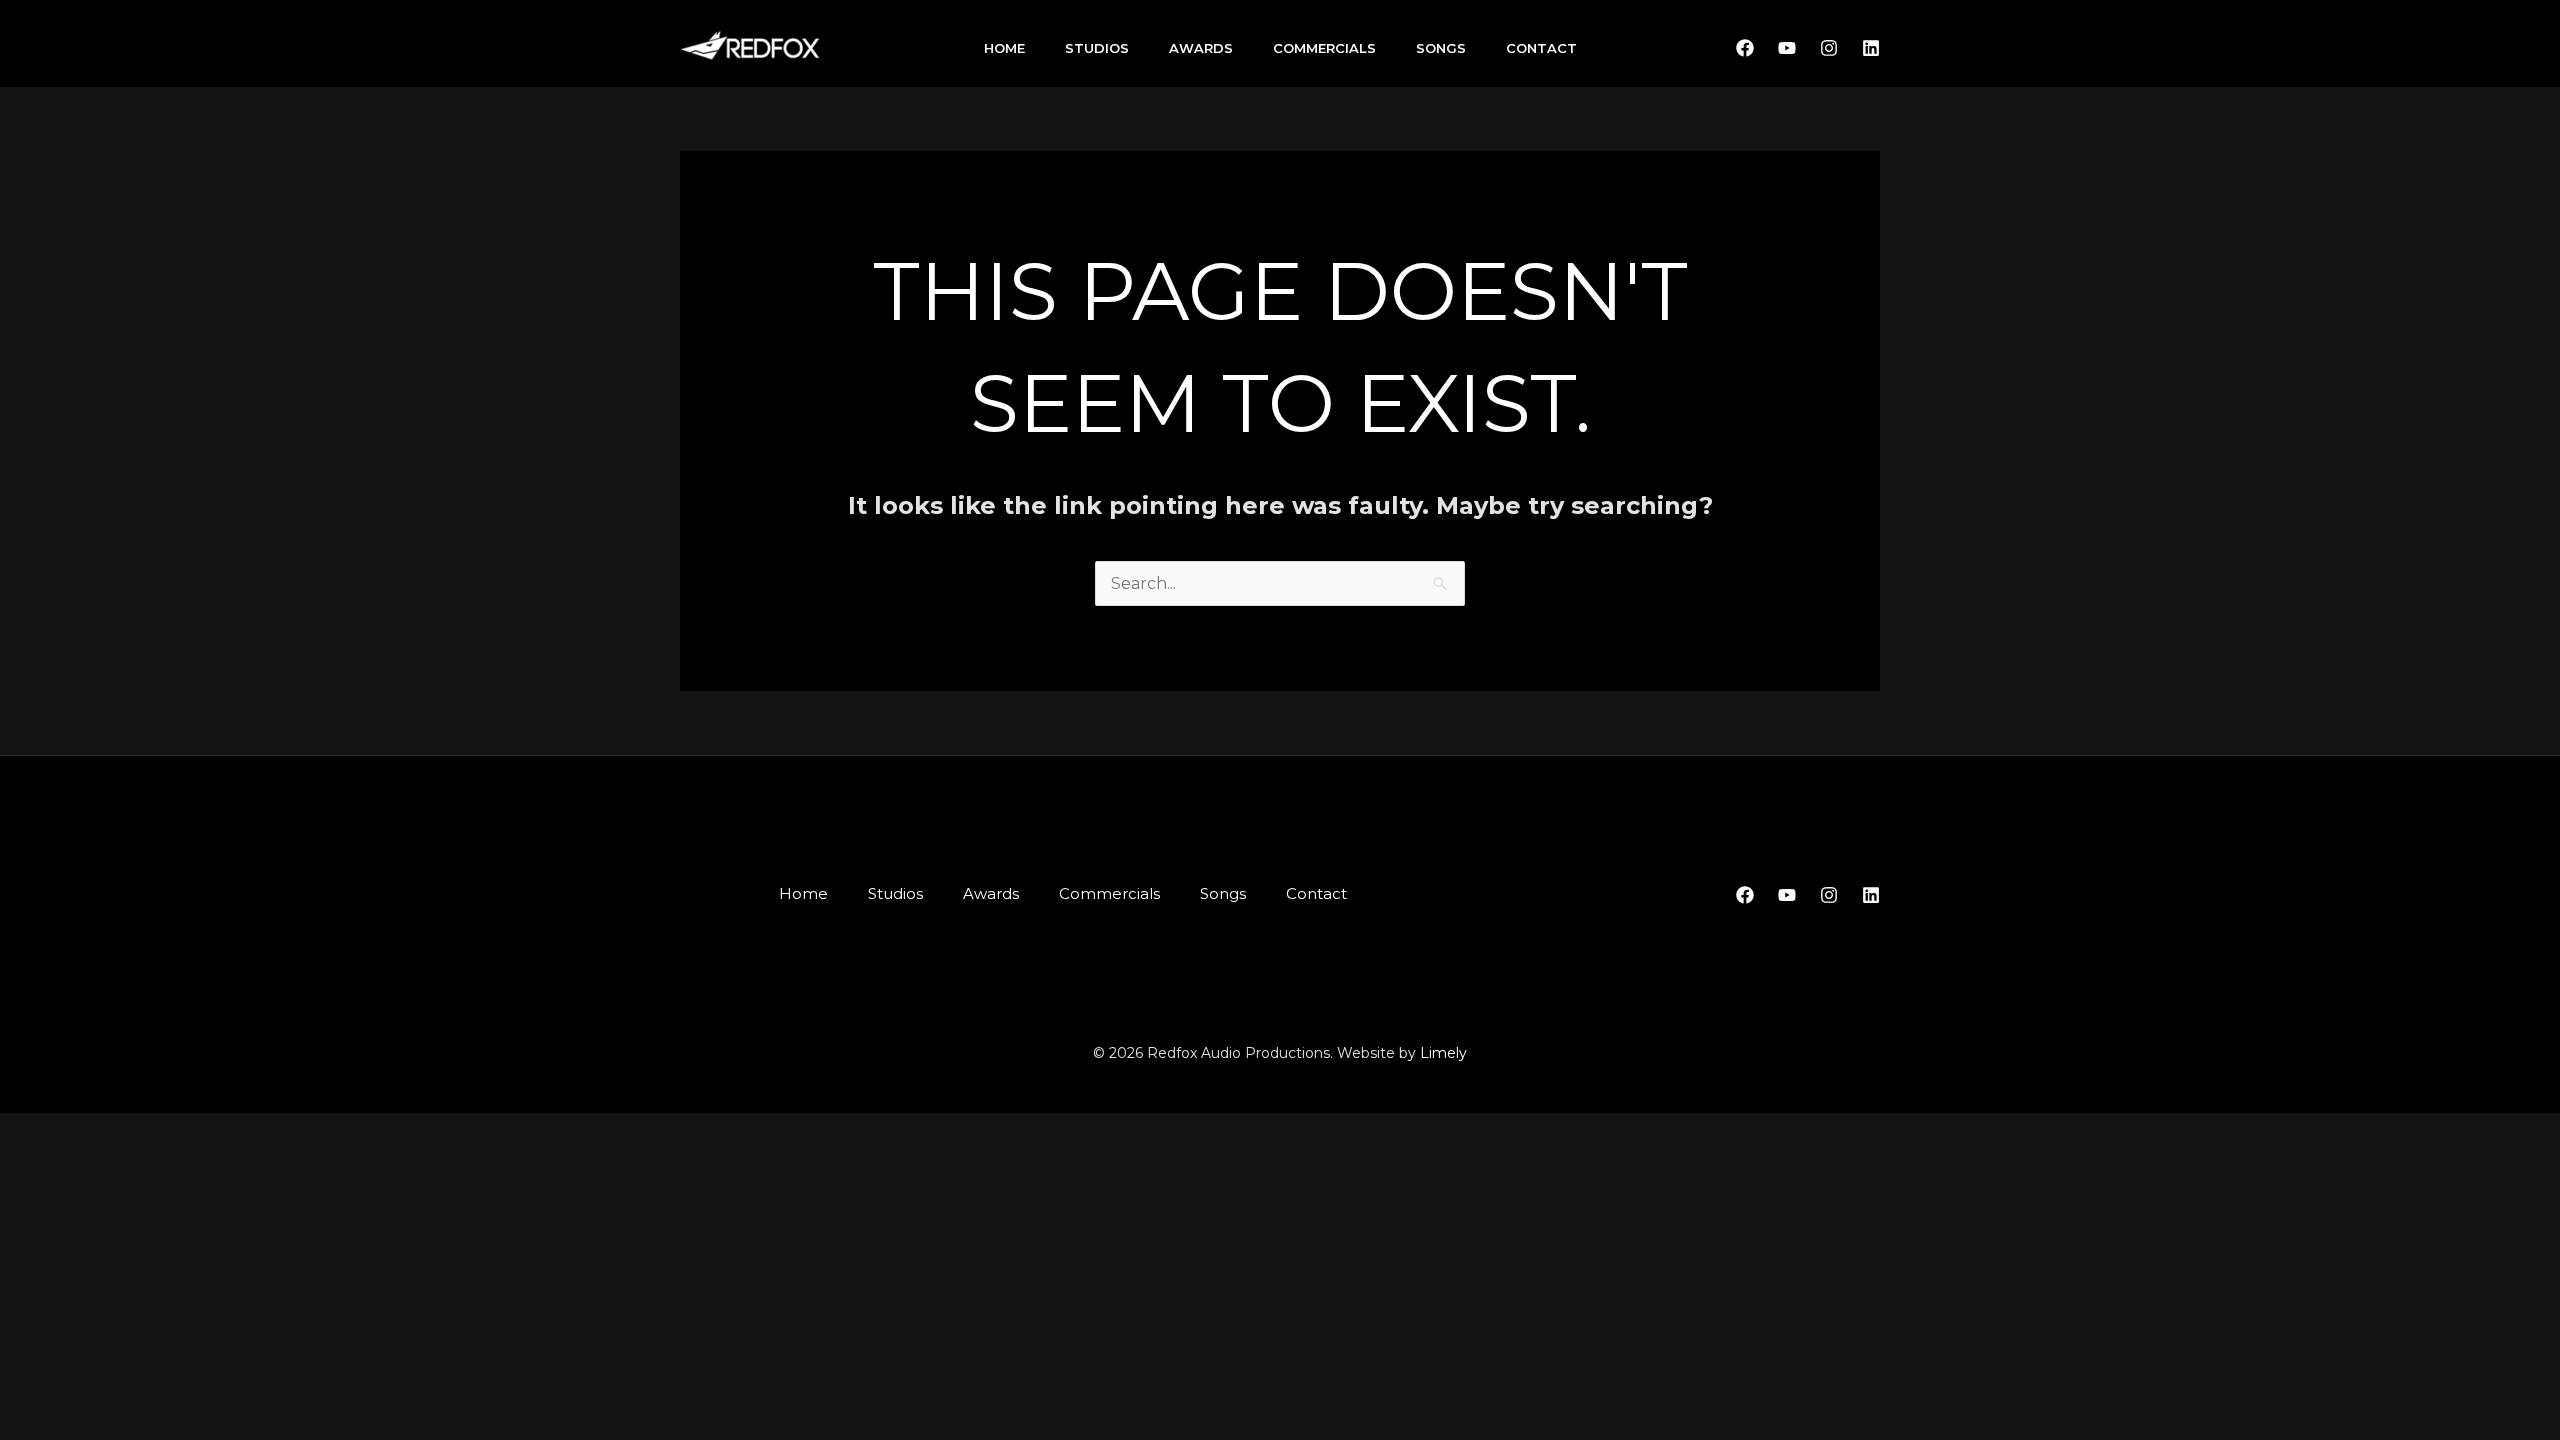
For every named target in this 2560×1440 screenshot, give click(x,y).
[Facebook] (1745, 48)
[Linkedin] (1871, 48)
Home (1004, 48)
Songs (1441, 48)
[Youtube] (1787, 48)
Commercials (1324, 48)
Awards (1201, 48)
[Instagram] (1829, 48)
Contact (1541, 48)
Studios (1097, 48)
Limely (1443, 1053)
